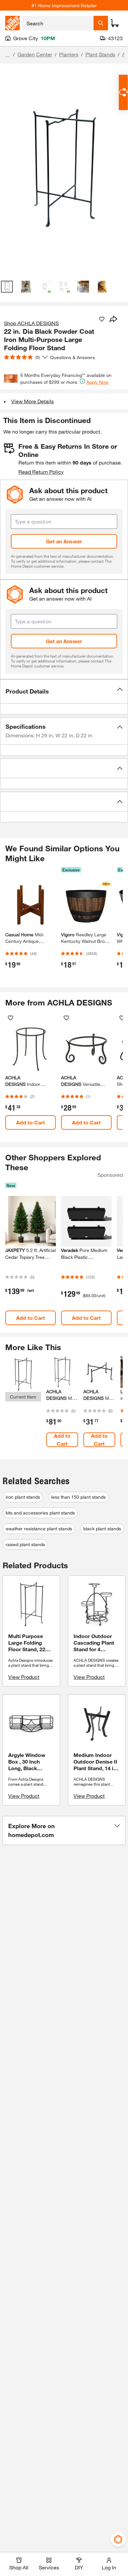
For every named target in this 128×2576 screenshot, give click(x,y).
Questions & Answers (73, 357)
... (7, 55)
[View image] (7, 287)
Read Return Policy (41, 472)
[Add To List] (102, 319)
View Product (24, 1677)
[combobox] (58, 23)
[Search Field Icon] (101, 23)
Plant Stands (100, 54)
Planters (69, 54)
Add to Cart (31, 1122)
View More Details (32, 401)
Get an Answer (64, 541)
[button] (64, 692)
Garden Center (35, 54)
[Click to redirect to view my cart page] (115, 23)
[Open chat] (123, 92)
